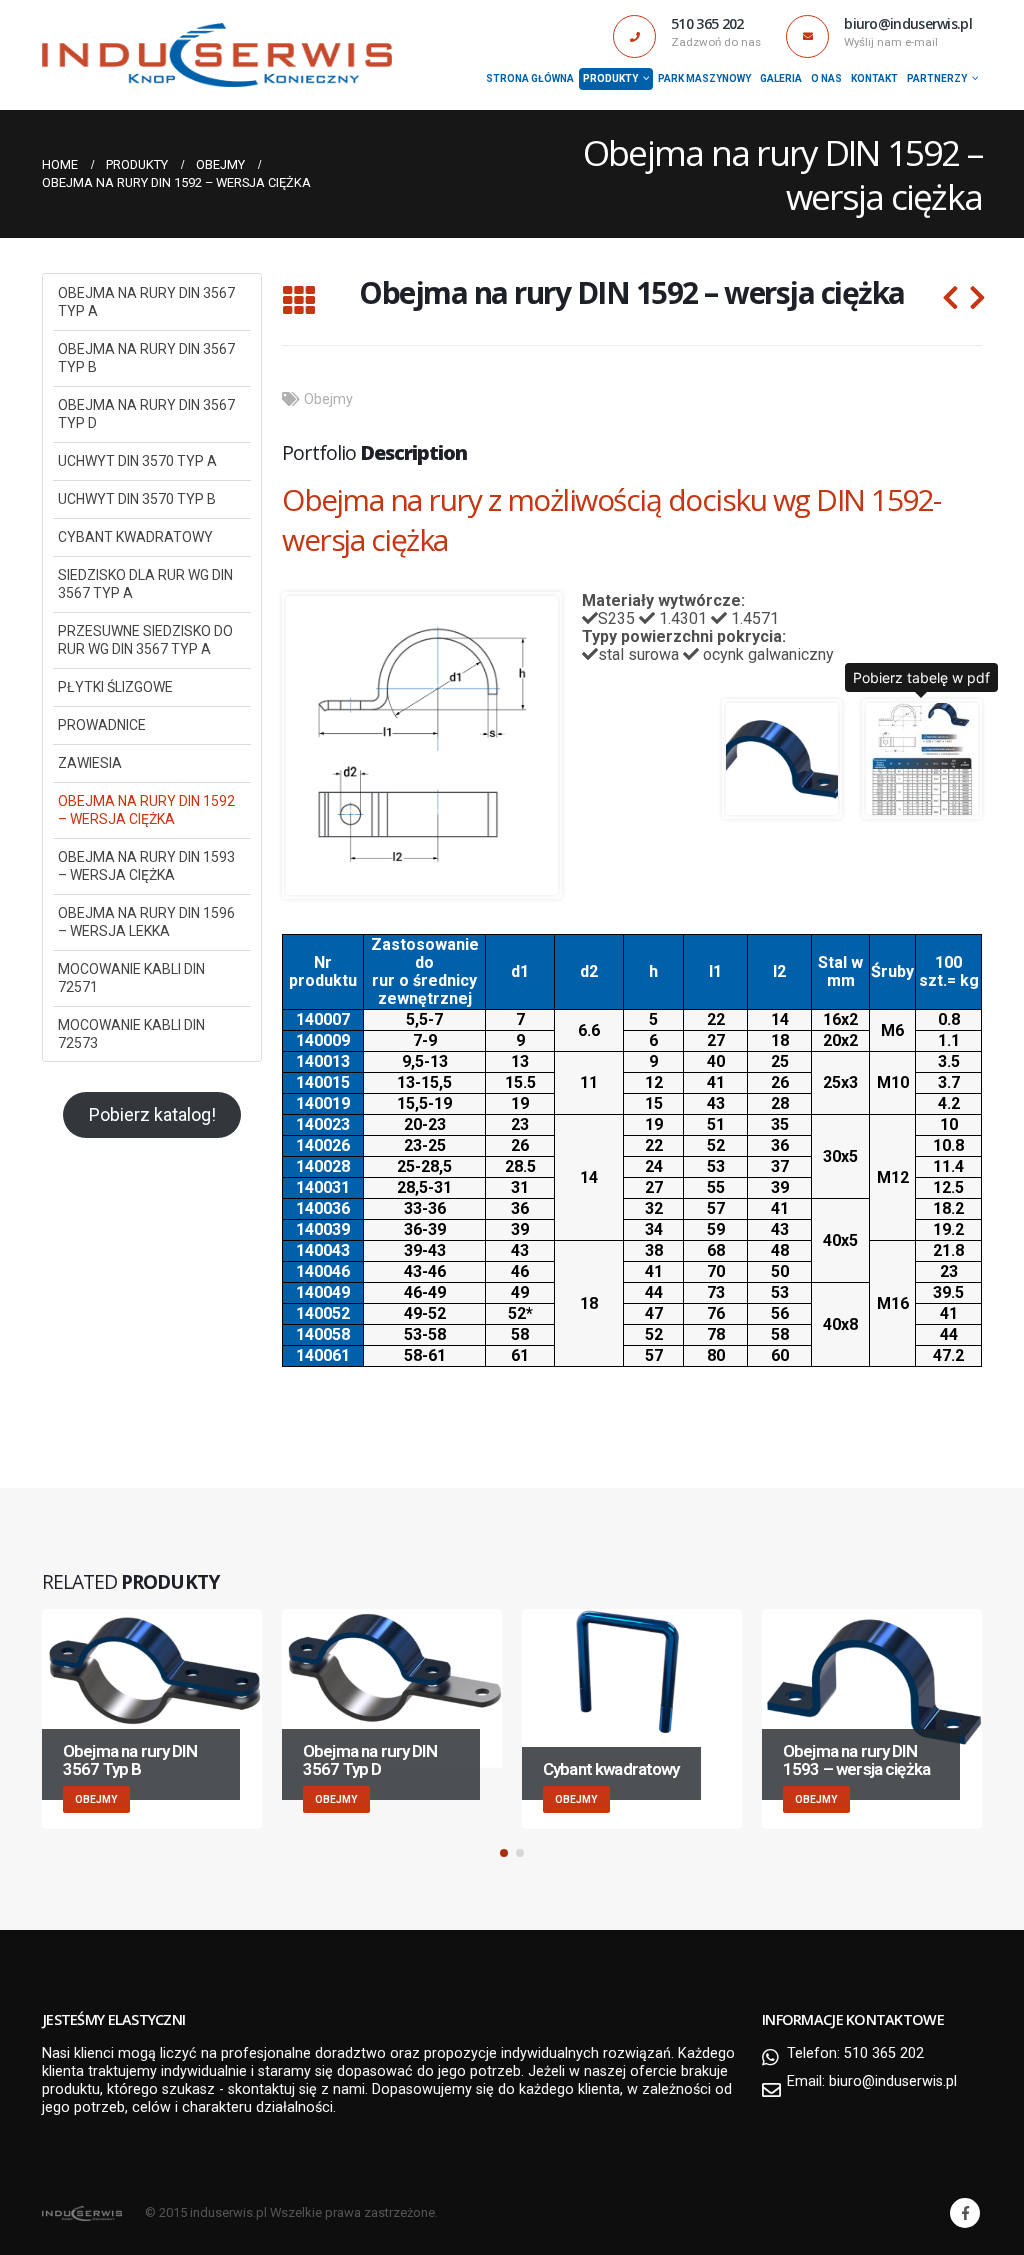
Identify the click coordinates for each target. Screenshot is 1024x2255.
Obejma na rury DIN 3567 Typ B (146, 358)
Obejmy (328, 399)
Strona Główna (530, 78)
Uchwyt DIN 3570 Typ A (137, 461)
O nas (826, 78)
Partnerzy (937, 78)
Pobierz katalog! (152, 1114)
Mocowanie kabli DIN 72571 (131, 978)
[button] (504, 1853)
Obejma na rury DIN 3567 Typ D (146, 414)
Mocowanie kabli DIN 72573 (131, 1034)
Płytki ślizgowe (115, 687)
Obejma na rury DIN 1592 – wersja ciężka (146, 810)
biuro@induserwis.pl (893, 2081)
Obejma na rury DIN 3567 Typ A (146, 302)
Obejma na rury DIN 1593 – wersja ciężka (146, 866)
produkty (610, 78)
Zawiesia (90, 763)
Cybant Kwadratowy (135, 537)
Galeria (781, 78)
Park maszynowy (704, 78)
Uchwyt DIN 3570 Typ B (137, 499)
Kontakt (874, 78)
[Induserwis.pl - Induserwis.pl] (217, 55)
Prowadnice (102, 725)
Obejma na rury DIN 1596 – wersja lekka (146, 922)
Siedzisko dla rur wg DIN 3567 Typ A (145, 584)
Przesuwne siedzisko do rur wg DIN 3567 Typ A (145, 640)
